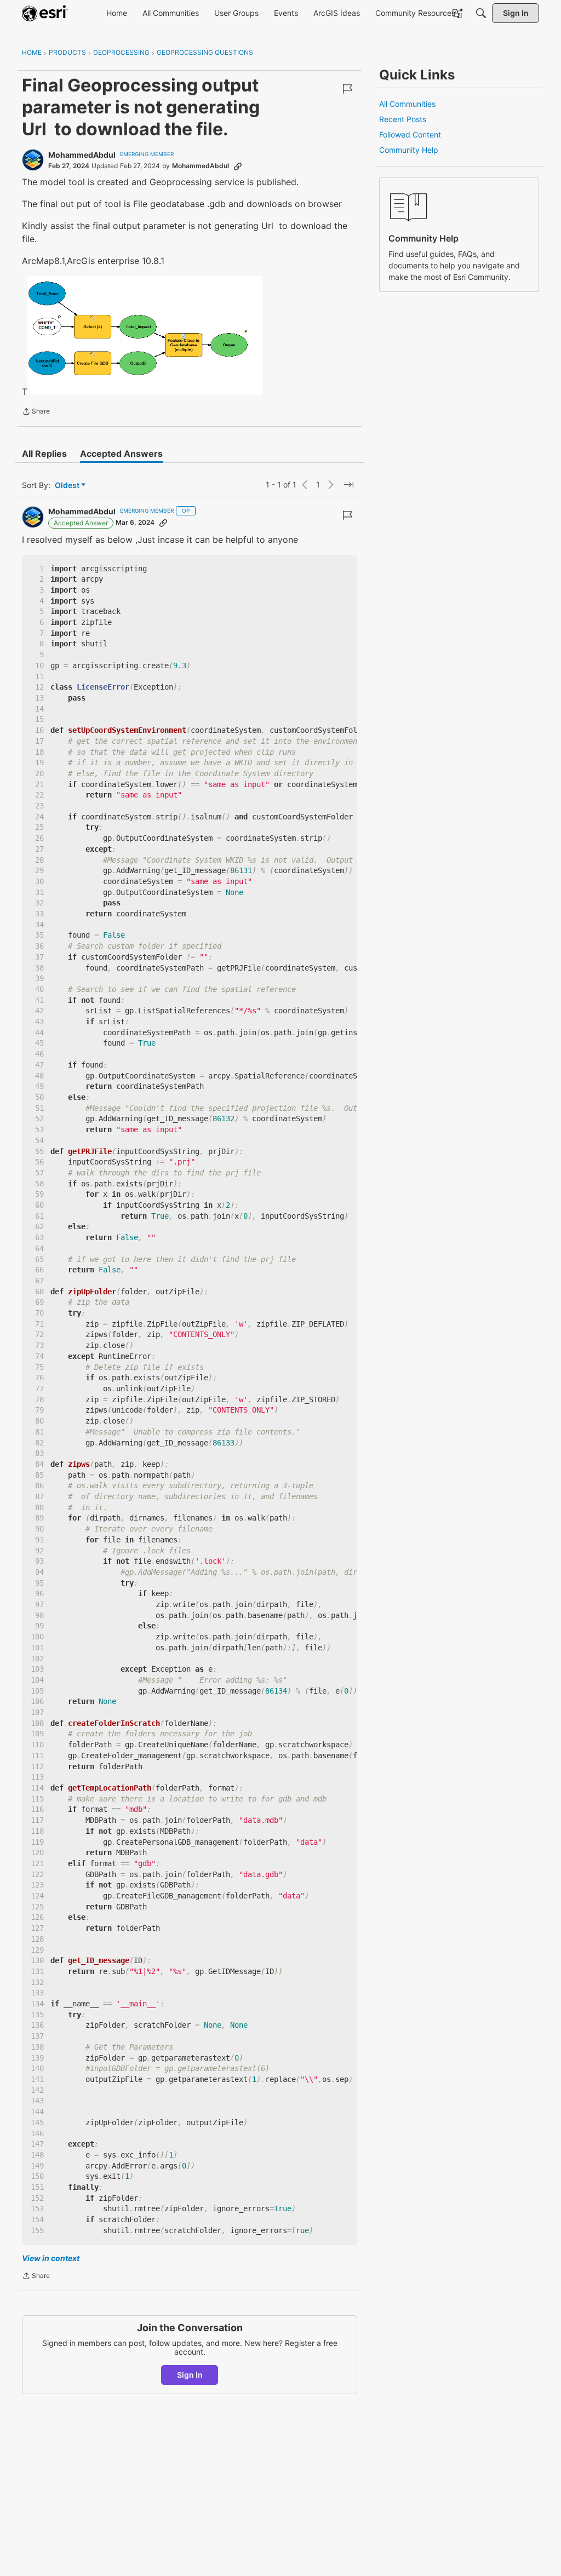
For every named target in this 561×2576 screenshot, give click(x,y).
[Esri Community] (45, 13)
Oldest (68, 486)
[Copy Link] (238, 166)
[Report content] (347, 89)
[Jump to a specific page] (348, 485)
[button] (145, 335)
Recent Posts (403, 119)
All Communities (407, 104)
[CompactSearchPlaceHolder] (481, 13)
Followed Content (410, 134)
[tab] (44, 454)
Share (36, 412)
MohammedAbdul (82, 155)
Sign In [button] (190, 2375)
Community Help (409, 150)
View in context (51, 2258)
